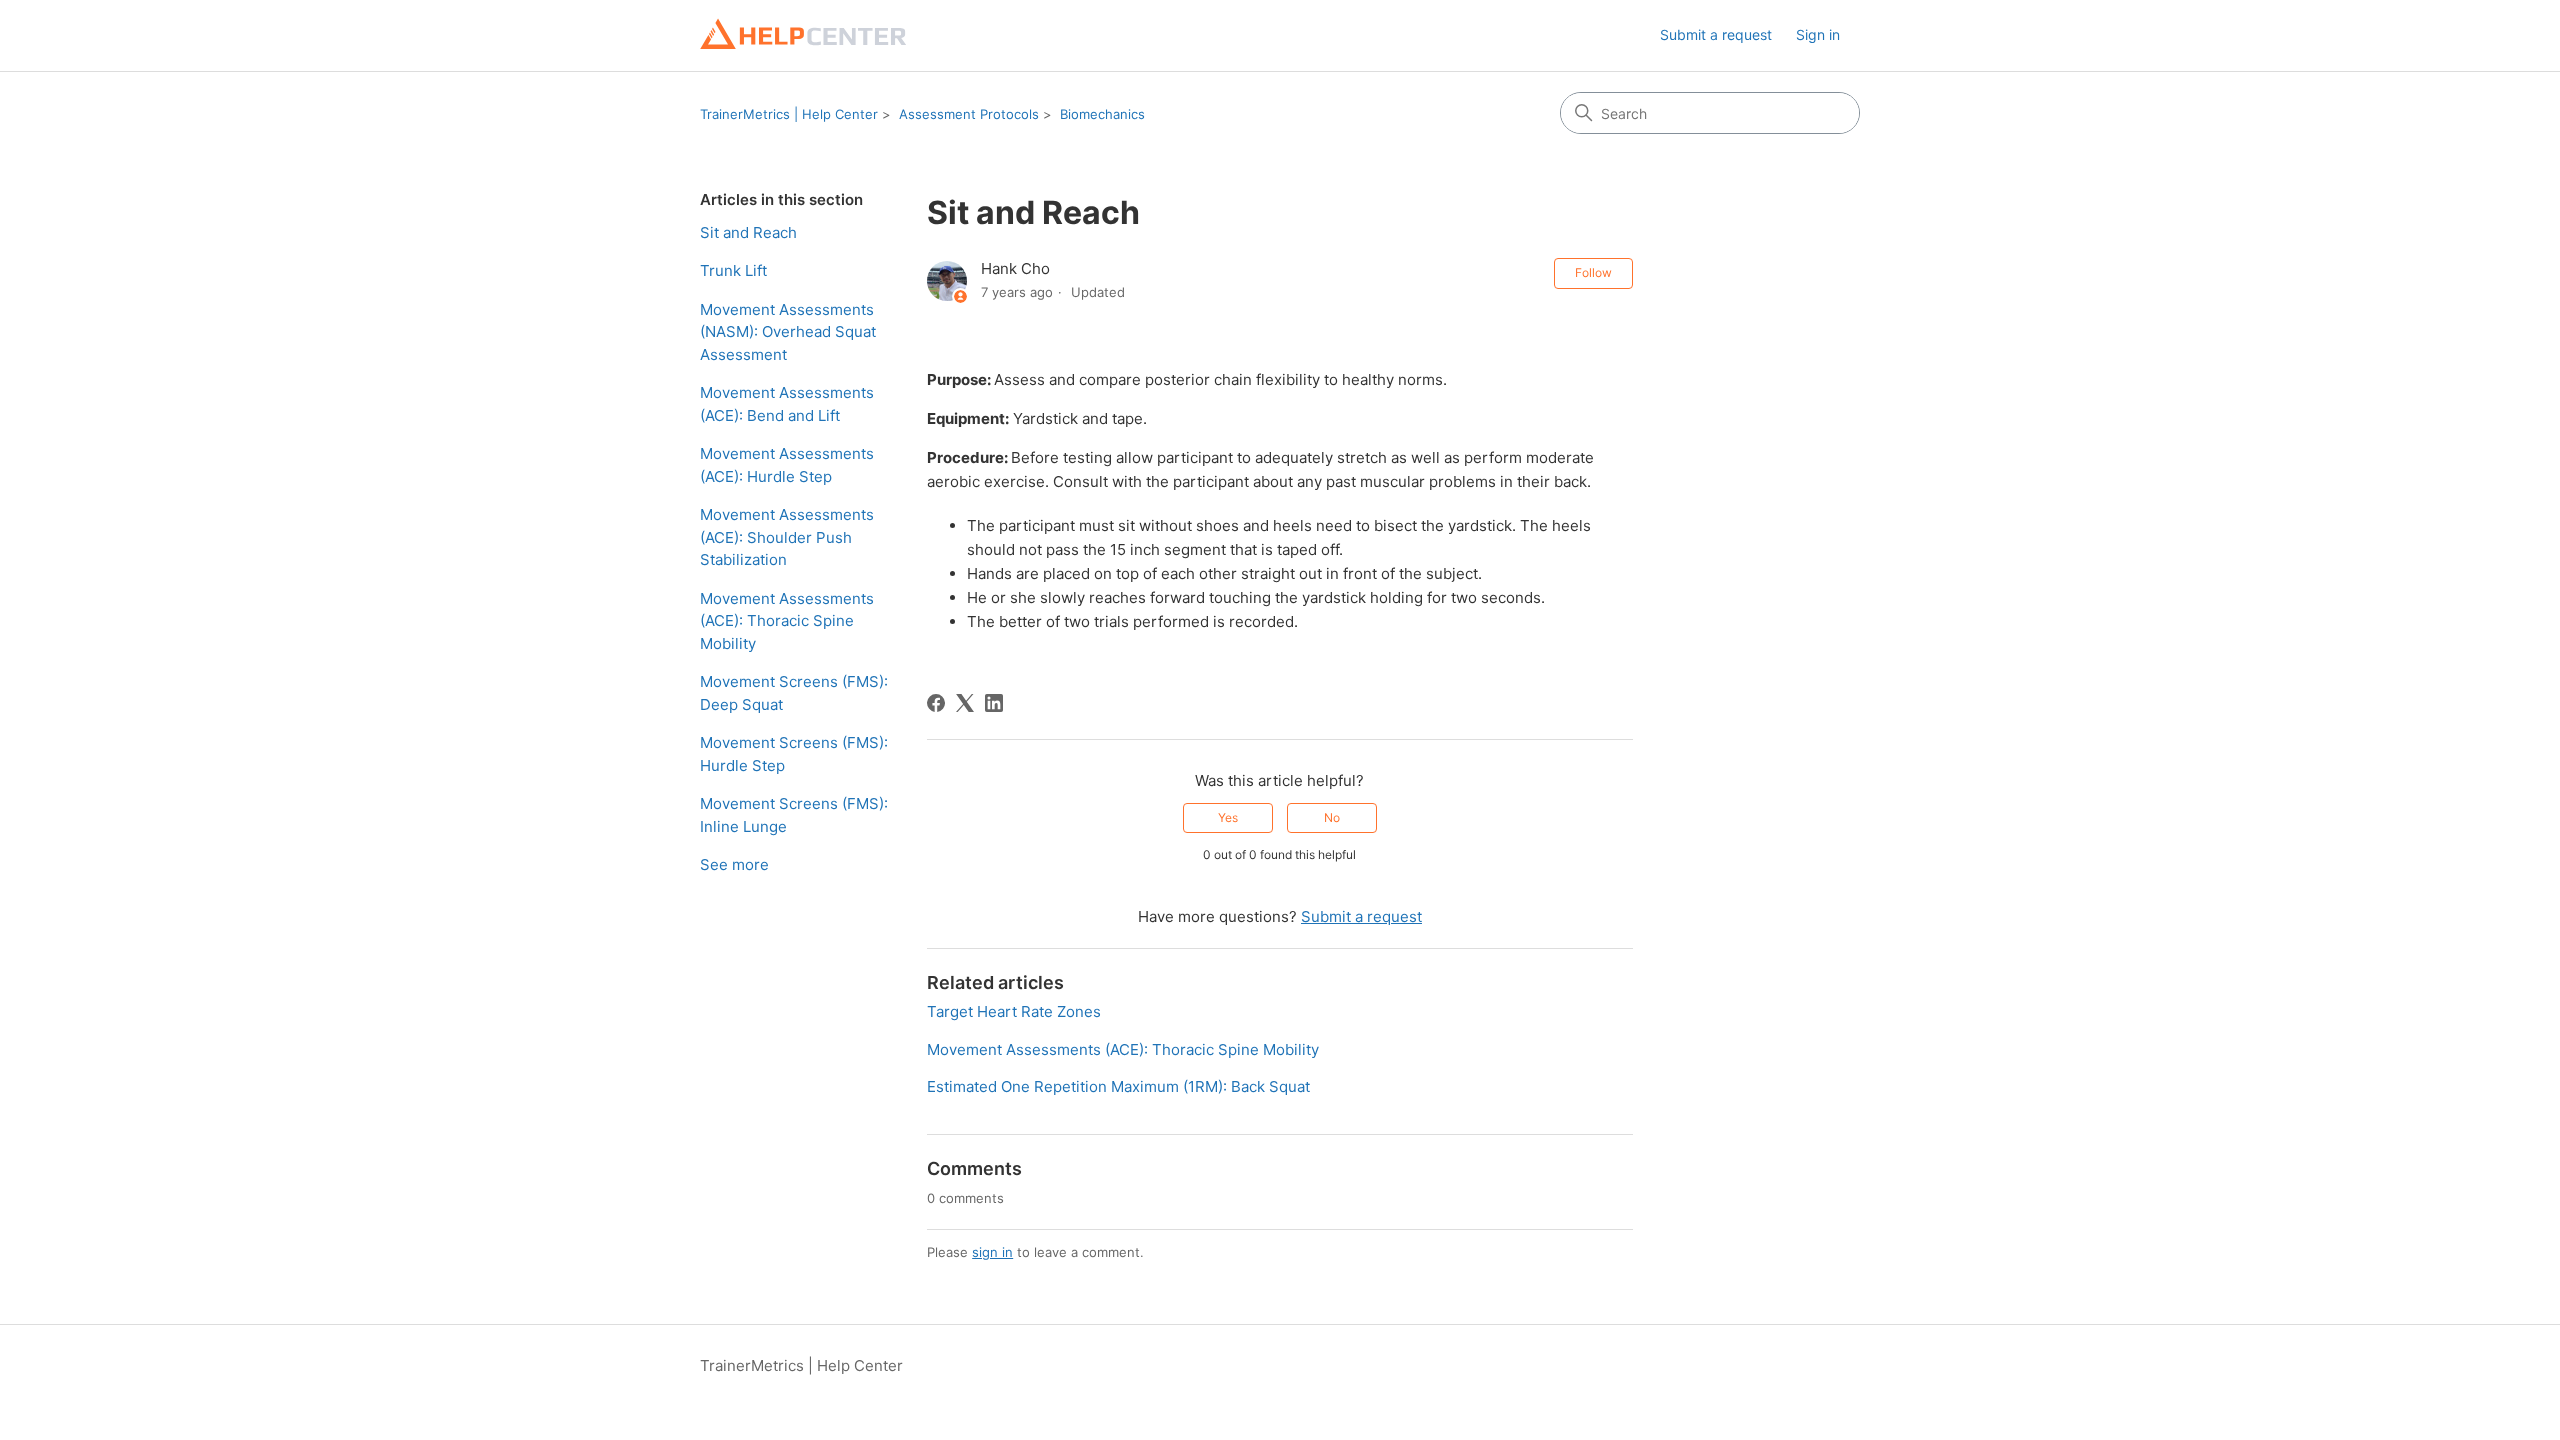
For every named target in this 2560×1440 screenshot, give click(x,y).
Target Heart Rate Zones (1014, 1011)
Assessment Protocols (969, 114)
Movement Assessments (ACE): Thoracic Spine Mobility (787, 621)
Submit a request (1716, 34)
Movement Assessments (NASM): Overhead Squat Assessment (788, 332)
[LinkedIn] (994, 703)
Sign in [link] (1818, 34)
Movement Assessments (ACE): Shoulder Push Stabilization (787, 537)
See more (734, 864)
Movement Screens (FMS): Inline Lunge (794, 815)
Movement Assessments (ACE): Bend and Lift (787, 404)
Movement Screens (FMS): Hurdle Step (794, 754)
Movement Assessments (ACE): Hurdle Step (787, 465)
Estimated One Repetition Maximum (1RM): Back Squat (1118, 1086)
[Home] (803, 35)
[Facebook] (936, 703)
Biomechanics (1102, 114)
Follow (1593, 272)
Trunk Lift (733, 270)
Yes (1228, 817)
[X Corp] (965, 703)
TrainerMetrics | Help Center (789, 114)
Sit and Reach (748, 232)
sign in (992, 1252)
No (1332, 817)
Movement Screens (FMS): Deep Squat (794, 693)
